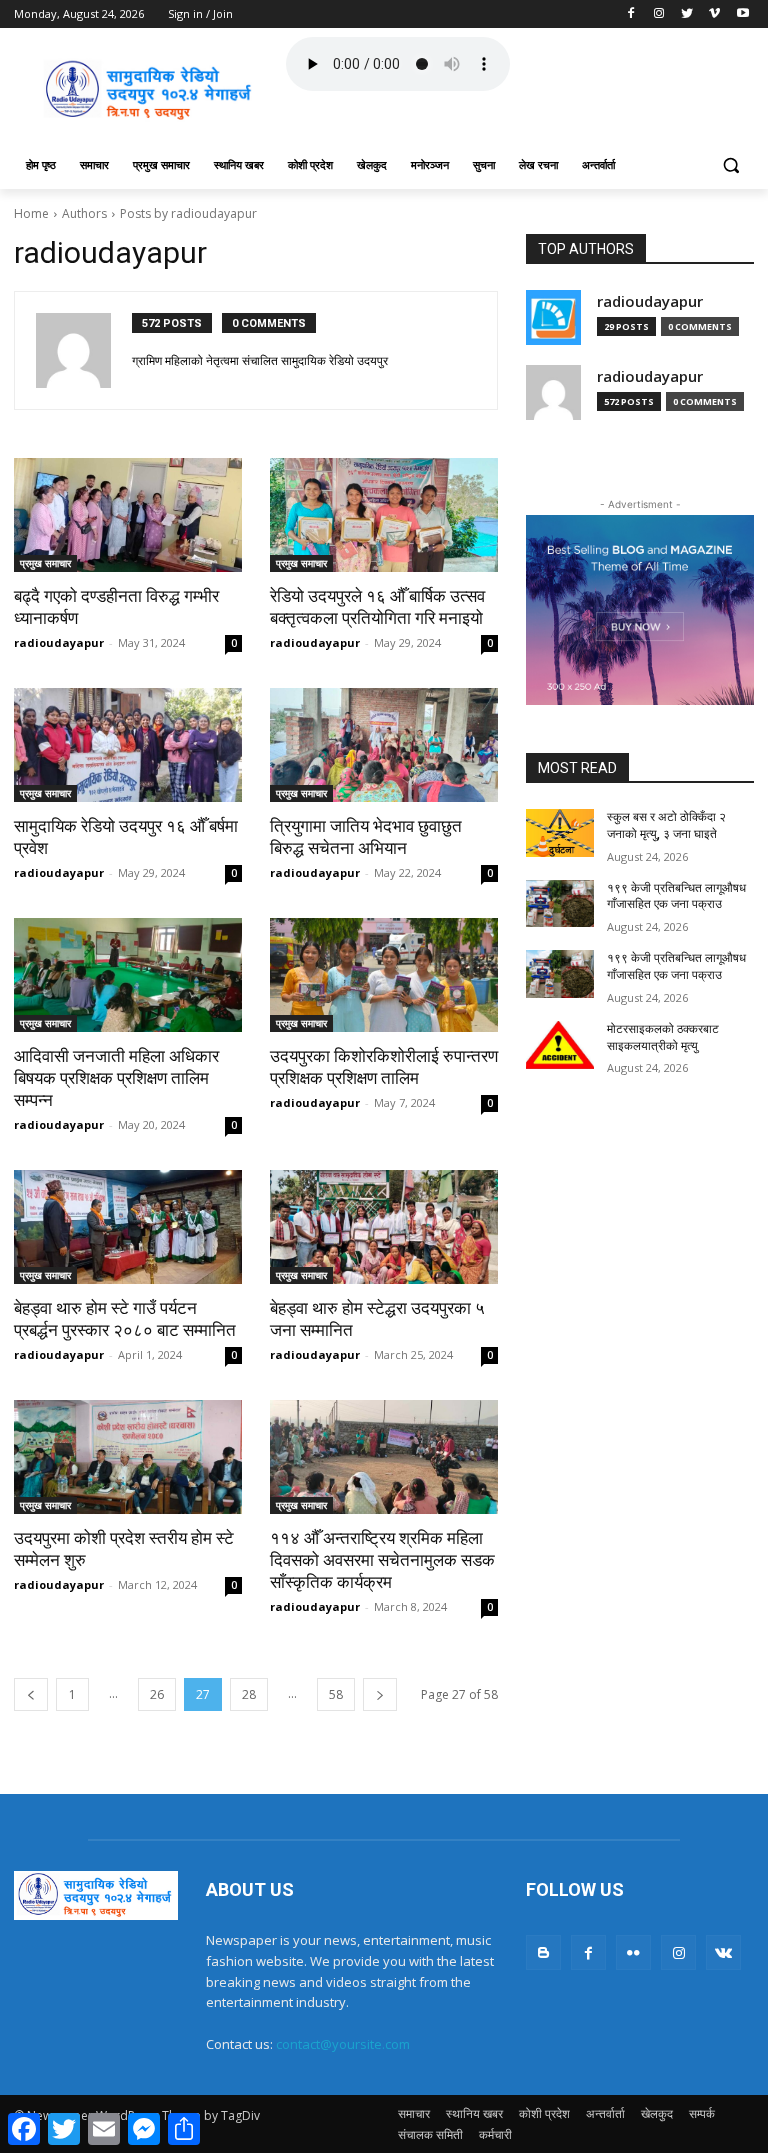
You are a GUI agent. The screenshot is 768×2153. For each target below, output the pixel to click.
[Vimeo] (714, 14)
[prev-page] (31, 1694)
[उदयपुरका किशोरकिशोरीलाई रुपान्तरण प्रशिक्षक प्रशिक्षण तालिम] (384, 975)
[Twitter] (687, 14)
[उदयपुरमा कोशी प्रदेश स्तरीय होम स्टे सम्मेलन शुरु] (128, 1457)
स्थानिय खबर (474, 2113)
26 (157, 1694)
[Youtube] (742, 14)
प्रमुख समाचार (45, 563)
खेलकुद (657, 2113)
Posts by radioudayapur (188, 213)
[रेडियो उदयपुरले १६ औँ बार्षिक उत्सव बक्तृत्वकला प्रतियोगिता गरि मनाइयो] (384, 515)
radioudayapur (59, 642)
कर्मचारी (495, 2134)
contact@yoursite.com (343, 2044)
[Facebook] (631, 14)
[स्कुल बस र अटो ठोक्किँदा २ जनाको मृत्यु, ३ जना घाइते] (560, 833)
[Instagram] (659, 14)
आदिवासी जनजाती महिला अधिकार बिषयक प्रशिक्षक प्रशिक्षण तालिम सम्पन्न (116, 1078)
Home (31, 213)
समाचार (414, 2113)
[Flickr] (633, 1952)
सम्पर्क (702, 2113)
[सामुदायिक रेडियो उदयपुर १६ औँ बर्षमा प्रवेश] (128, 745)
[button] (730, 165)
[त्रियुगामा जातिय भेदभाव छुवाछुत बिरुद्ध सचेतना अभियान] (384, 745)
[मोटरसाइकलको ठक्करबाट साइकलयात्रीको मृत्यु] (560, 1045)
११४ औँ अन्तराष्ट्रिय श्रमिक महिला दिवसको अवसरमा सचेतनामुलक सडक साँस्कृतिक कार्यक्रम (382, 1560)
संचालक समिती (430, 2134)
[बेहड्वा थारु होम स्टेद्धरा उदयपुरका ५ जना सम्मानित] (384, 1227)
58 (336, 1694)
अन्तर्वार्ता (605, 2113)
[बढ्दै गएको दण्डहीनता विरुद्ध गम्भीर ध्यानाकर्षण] (128, 515)
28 (249, 1694)
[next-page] (380, 1694)
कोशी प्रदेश (544, 2113)
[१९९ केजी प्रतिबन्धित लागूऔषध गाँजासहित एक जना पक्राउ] (560, 904)
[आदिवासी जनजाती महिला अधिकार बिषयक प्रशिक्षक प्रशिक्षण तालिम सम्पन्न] (128, 975)
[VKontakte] (723, 1952)
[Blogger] (543, 1952)
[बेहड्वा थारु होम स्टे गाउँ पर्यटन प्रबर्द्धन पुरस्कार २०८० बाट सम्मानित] (128, 1227)
